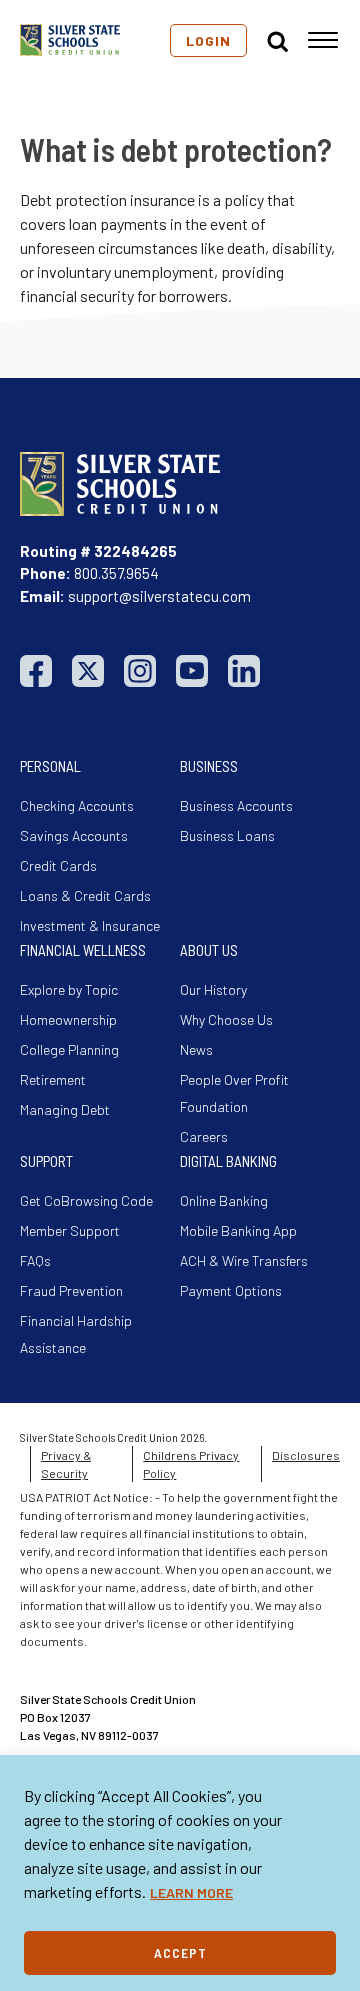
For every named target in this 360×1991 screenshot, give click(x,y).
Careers (204, 1136)
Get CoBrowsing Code (86, 1200)
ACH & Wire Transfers (244, 1260)
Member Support (70, 1230)
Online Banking (224, 1200)
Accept (180, 1952)
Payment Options (231, 1290)
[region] (180, 1873)
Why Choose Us (226, 1019)
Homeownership (68, 1019)
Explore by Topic (69, 989)
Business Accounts (236, 805)
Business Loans (227, 835)
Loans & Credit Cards (85, 895)
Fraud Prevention (71, 1290)
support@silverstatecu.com (159, 596)
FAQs (35, 1260)
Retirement (53, 1079)
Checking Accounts (77, 805)
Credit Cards (58, 865)
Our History (213, 989)
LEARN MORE (191, 1892)
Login (208, 40)
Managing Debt (65, 1109)
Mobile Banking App (238, 1230)
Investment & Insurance (90, 925)
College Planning (69, 1049)
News (196, 1049)
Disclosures (306, 1455)
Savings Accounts (74, 835)
